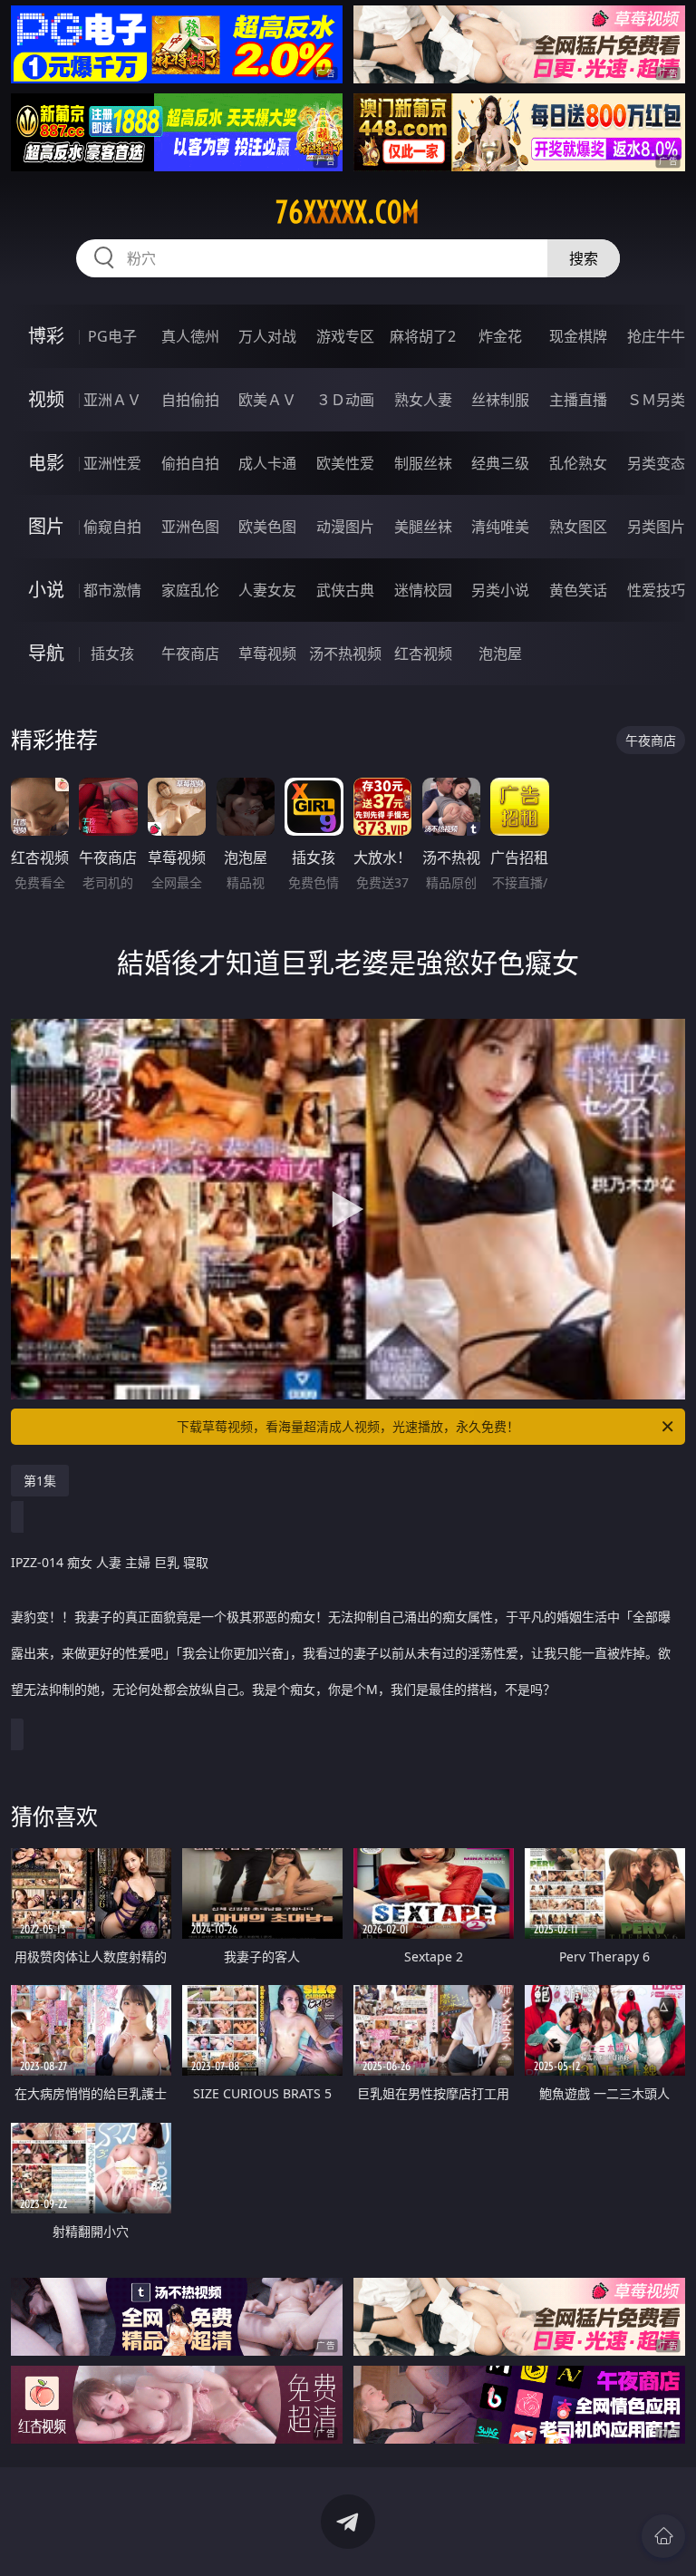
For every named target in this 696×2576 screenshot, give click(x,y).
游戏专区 (345, 336)
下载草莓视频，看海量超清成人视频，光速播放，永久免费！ (348, 1426)
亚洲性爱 (112, 463)
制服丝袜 (423, 463)
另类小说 (500, 590)
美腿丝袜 (423, 527)
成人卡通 (267, 463)
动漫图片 (345, 527)
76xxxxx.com (348, 212)
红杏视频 (423, 654)
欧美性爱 (345, 463)
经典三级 (500, 463)
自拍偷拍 (190, 400)
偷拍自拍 (190, 463)
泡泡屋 (500, 654)
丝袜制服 (500, 400)
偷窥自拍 (112, 527)
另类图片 (656, 527)
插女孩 (112, 654)
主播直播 (578, 400)
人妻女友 (267, 590)
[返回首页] (663, 2536)
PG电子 (112, 336)
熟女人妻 (423, 400)
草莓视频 (267, 654)
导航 (46, 653)
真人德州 (190, 336)
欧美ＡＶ (267, 400)
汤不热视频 (345, 654)
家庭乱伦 (190, 590)
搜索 (584, 258)
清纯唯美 (500, 527)
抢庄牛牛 (656, 336)
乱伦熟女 (578, 463)
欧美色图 (267, 527)
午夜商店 (190, 654)
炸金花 (500, 336)
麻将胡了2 (423, 336)
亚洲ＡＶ (112, 400)
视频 (46, 399)
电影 (46, 463)
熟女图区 (578, 527)
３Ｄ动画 (345, 400)
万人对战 (267, 336)
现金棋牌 (578, 336)
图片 (46, 526)
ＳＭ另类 (656, 400)
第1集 (40, 1481)
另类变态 (656, 463)
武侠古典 (345, 590)
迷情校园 (423, 590)
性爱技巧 (656, 590)
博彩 (46, 336)
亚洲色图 (190, 527)
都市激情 (112, 590)
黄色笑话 (578, 590)
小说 (46, 590)
